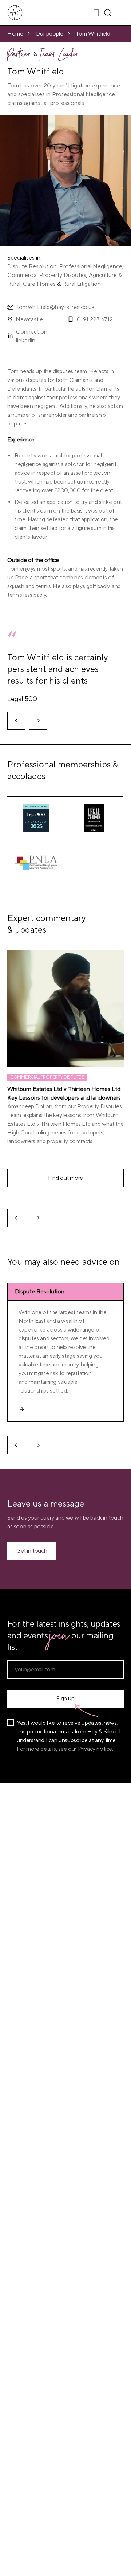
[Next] (38, 721)
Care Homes (39, 284)
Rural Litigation (82, 284)
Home (15, 34)
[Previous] (16, 721)
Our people (49, 34)
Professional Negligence (91, 266)
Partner (19, 56)
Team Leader (60, 56)
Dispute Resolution (32, 266)
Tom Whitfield (93, 34)
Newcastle (29, 319)
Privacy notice (95, 1749)
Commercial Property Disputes (47, 275)
